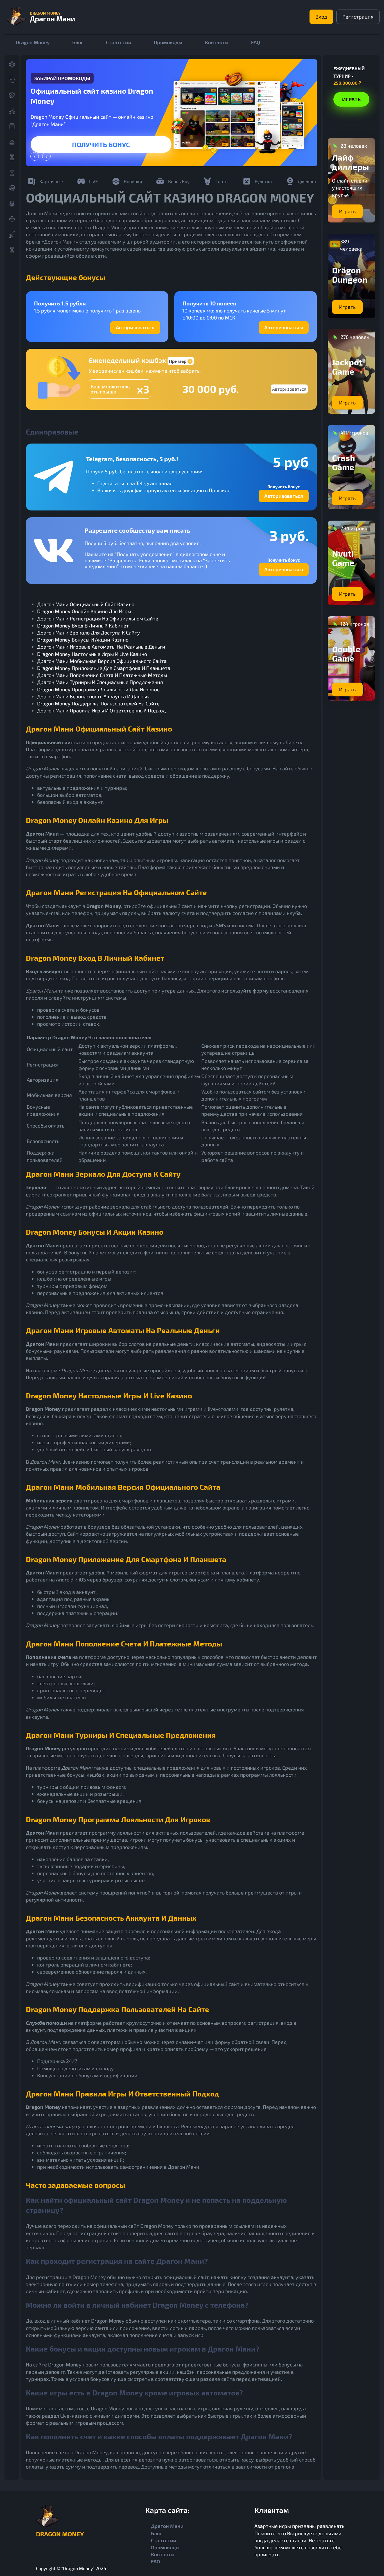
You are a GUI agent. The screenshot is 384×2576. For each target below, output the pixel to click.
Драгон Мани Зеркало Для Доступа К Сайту (89, 633)
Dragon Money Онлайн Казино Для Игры (84, 611)
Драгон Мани (167, 2526)
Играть (101, 144)
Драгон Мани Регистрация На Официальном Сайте (98, 618)
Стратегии (119, 42)
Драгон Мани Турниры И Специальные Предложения (100, 682)
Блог (78, 42)
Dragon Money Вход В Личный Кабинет (83, 626)
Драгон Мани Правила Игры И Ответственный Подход (101, 710)
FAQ (256, 42)
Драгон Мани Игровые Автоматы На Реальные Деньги (101, 647)
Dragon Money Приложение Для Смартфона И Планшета (104, 668)
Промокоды (168, 42)
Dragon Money (33, 42)
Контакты (217, 42)
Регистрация (358, 17)
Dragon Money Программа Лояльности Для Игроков (98, 689)
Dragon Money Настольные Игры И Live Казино (92, 654)
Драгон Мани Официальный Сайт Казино (86, 604)
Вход (321, 17)
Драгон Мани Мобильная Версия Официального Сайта (102, 661)
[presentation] (35, 156)
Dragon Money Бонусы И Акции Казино (83, 640)
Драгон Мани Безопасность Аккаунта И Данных (93, 696)
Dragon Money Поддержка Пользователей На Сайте (98, 703)
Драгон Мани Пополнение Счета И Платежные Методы (102, 675)
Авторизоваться (135, 327)
